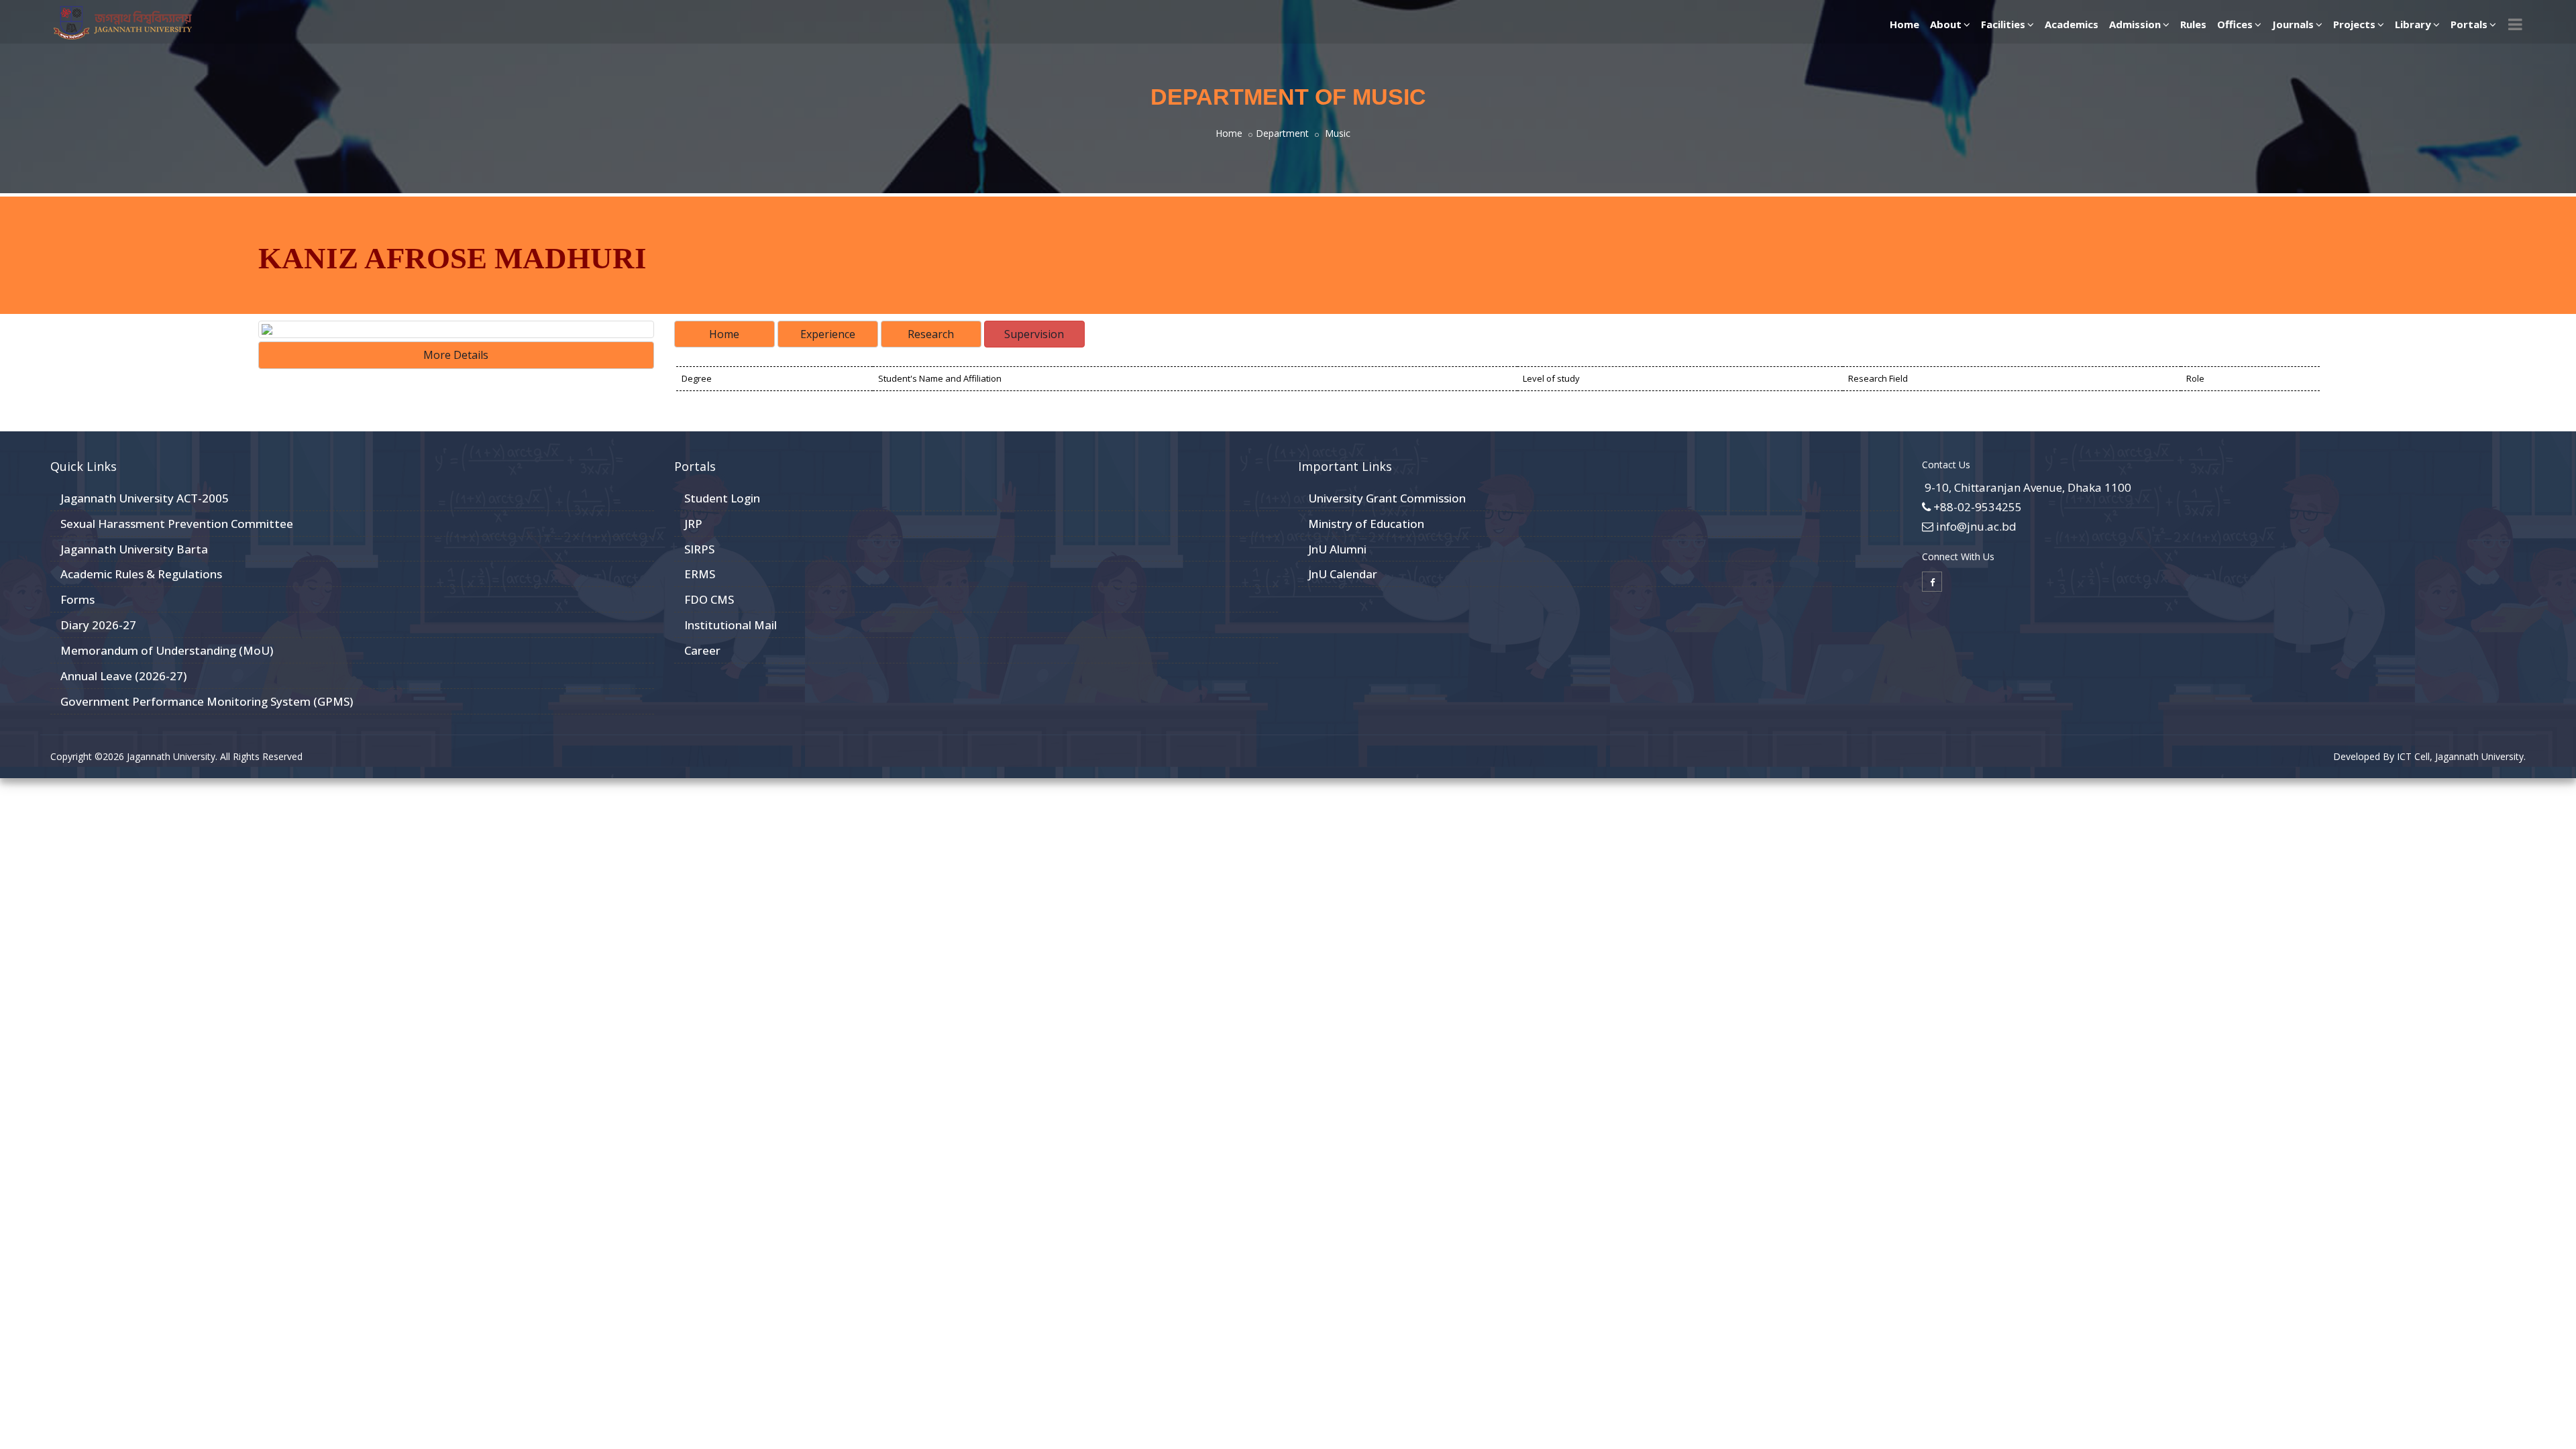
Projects (2354, 24)
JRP (693, 524)
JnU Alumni (1337, 549)
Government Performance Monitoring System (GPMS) (207, 701)
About (1946, 24)
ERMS (700, 574)
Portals (2469, 24)
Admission (2135, 24)
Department (1282, 133)
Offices (2235, 24)
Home (1904, 24)
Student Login (722, 498)
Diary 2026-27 (98, 625)
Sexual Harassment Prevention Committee (177, 524)
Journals (2293, 24)
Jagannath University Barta (134, 549)
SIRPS (699, 549)
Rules (2193, 24)
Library (2413, 24)
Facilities (2003, 24)
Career (702, 650)
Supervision (1034, 334)
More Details (456, 355)
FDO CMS (709, 599)
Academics (2072, 24)
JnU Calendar (1343, 574)
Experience (828, 334)
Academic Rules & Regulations (141, 574)
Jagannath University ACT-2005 (145, 498)
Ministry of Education (1366, 524)
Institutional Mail (731, 625)
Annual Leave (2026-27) (123, 676)
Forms (77, 599)
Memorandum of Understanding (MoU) (167, 650)
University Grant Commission (1387, 498)
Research (931, 334)
